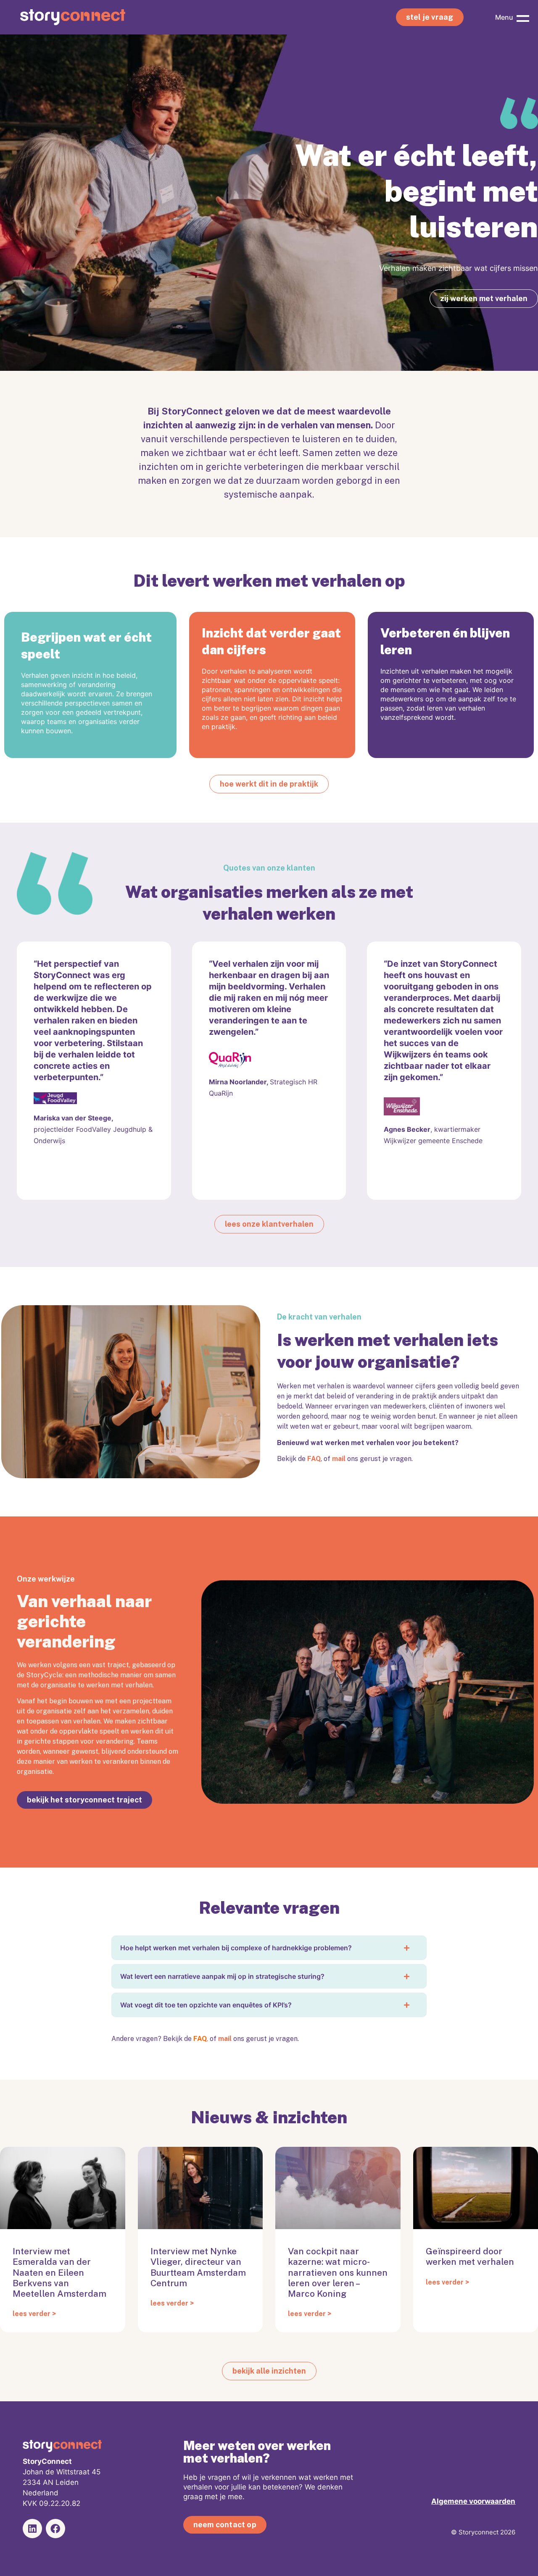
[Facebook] (55, 2529)
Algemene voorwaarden (473, 2501)
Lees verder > (34, 2314)
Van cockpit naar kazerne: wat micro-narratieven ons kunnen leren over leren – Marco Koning (338, 2272)
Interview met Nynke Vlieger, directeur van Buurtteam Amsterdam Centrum (198, 2267)
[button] (523, 17)
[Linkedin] (32, 2529)
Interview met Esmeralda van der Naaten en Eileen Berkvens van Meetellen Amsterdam (59, 2272)
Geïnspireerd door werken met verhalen (470, 2256)
